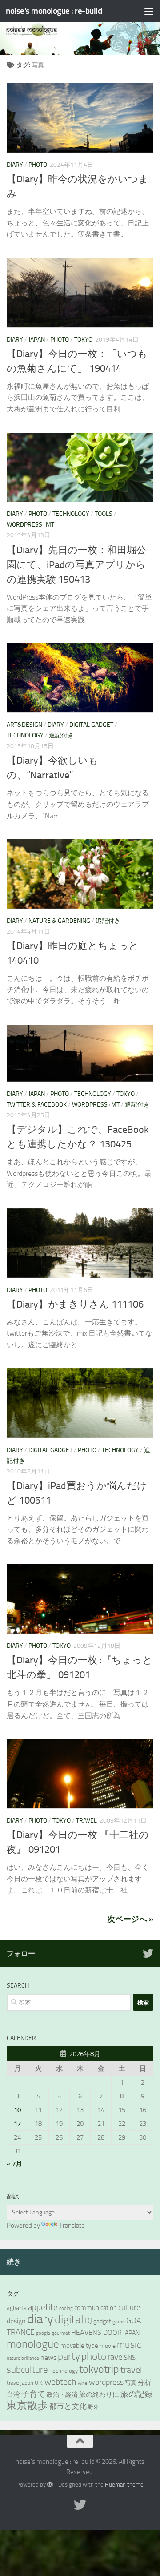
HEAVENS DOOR (96, 2333)
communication (96, 2308)
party (69, 2357)
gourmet (61, 2333)
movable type (79, 2346)
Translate (72, 2226)
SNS (130, 2358)
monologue (33, 2344)
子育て (33, 2394)
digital (69, 2320)
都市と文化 (68, 2406)
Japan (37, 340)
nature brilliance (23, 2358)
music (129, 2345)
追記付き (61, 735)
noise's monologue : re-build (54, 11)
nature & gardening (59, 921)
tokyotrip (99, 2369)
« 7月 (14, 2164)
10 (17, 2110)
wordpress (106, 2382)
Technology (71, 514)
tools (104, 514)
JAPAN (131, 2333)
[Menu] (149, 11)
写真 (131, 2383)
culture (129, 2307)
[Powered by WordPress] (50, 2485)
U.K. (39, 2383)
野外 (93, 2407)
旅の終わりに (99, 2395)
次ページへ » (130, 1919)
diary (40, 2319)
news (48, 2357)
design (16, 2321)
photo (94, 2357)
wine (83, 2383)
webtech (60, 2382)
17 (17, 2124)
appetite (43, 2307)
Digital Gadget (91, 725)
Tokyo (83, 340)
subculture (27, 2370)
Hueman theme (124, 2485)
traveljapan (20, 2383)
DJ (88, 2321)
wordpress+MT (30, 525)
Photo (38, 165)
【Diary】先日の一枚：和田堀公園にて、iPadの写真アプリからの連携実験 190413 (76, 565)
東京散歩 (27, 2405)
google (43, 2333)
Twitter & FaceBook (37, 1105)
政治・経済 (62, 2395)
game (119, 2322)
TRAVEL (86, 1821)
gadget (102, 2321)
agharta (17, 2308)
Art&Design (24, 725)
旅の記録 (136, 2394)
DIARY (15, 165)
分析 (144, 2383)
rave (115, 2357)
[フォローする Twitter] (148, 1953)
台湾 (13, 2395)
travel (131, 2370)
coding (66, 2308)
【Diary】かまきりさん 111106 (75, 1304)
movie (108, 2346)
